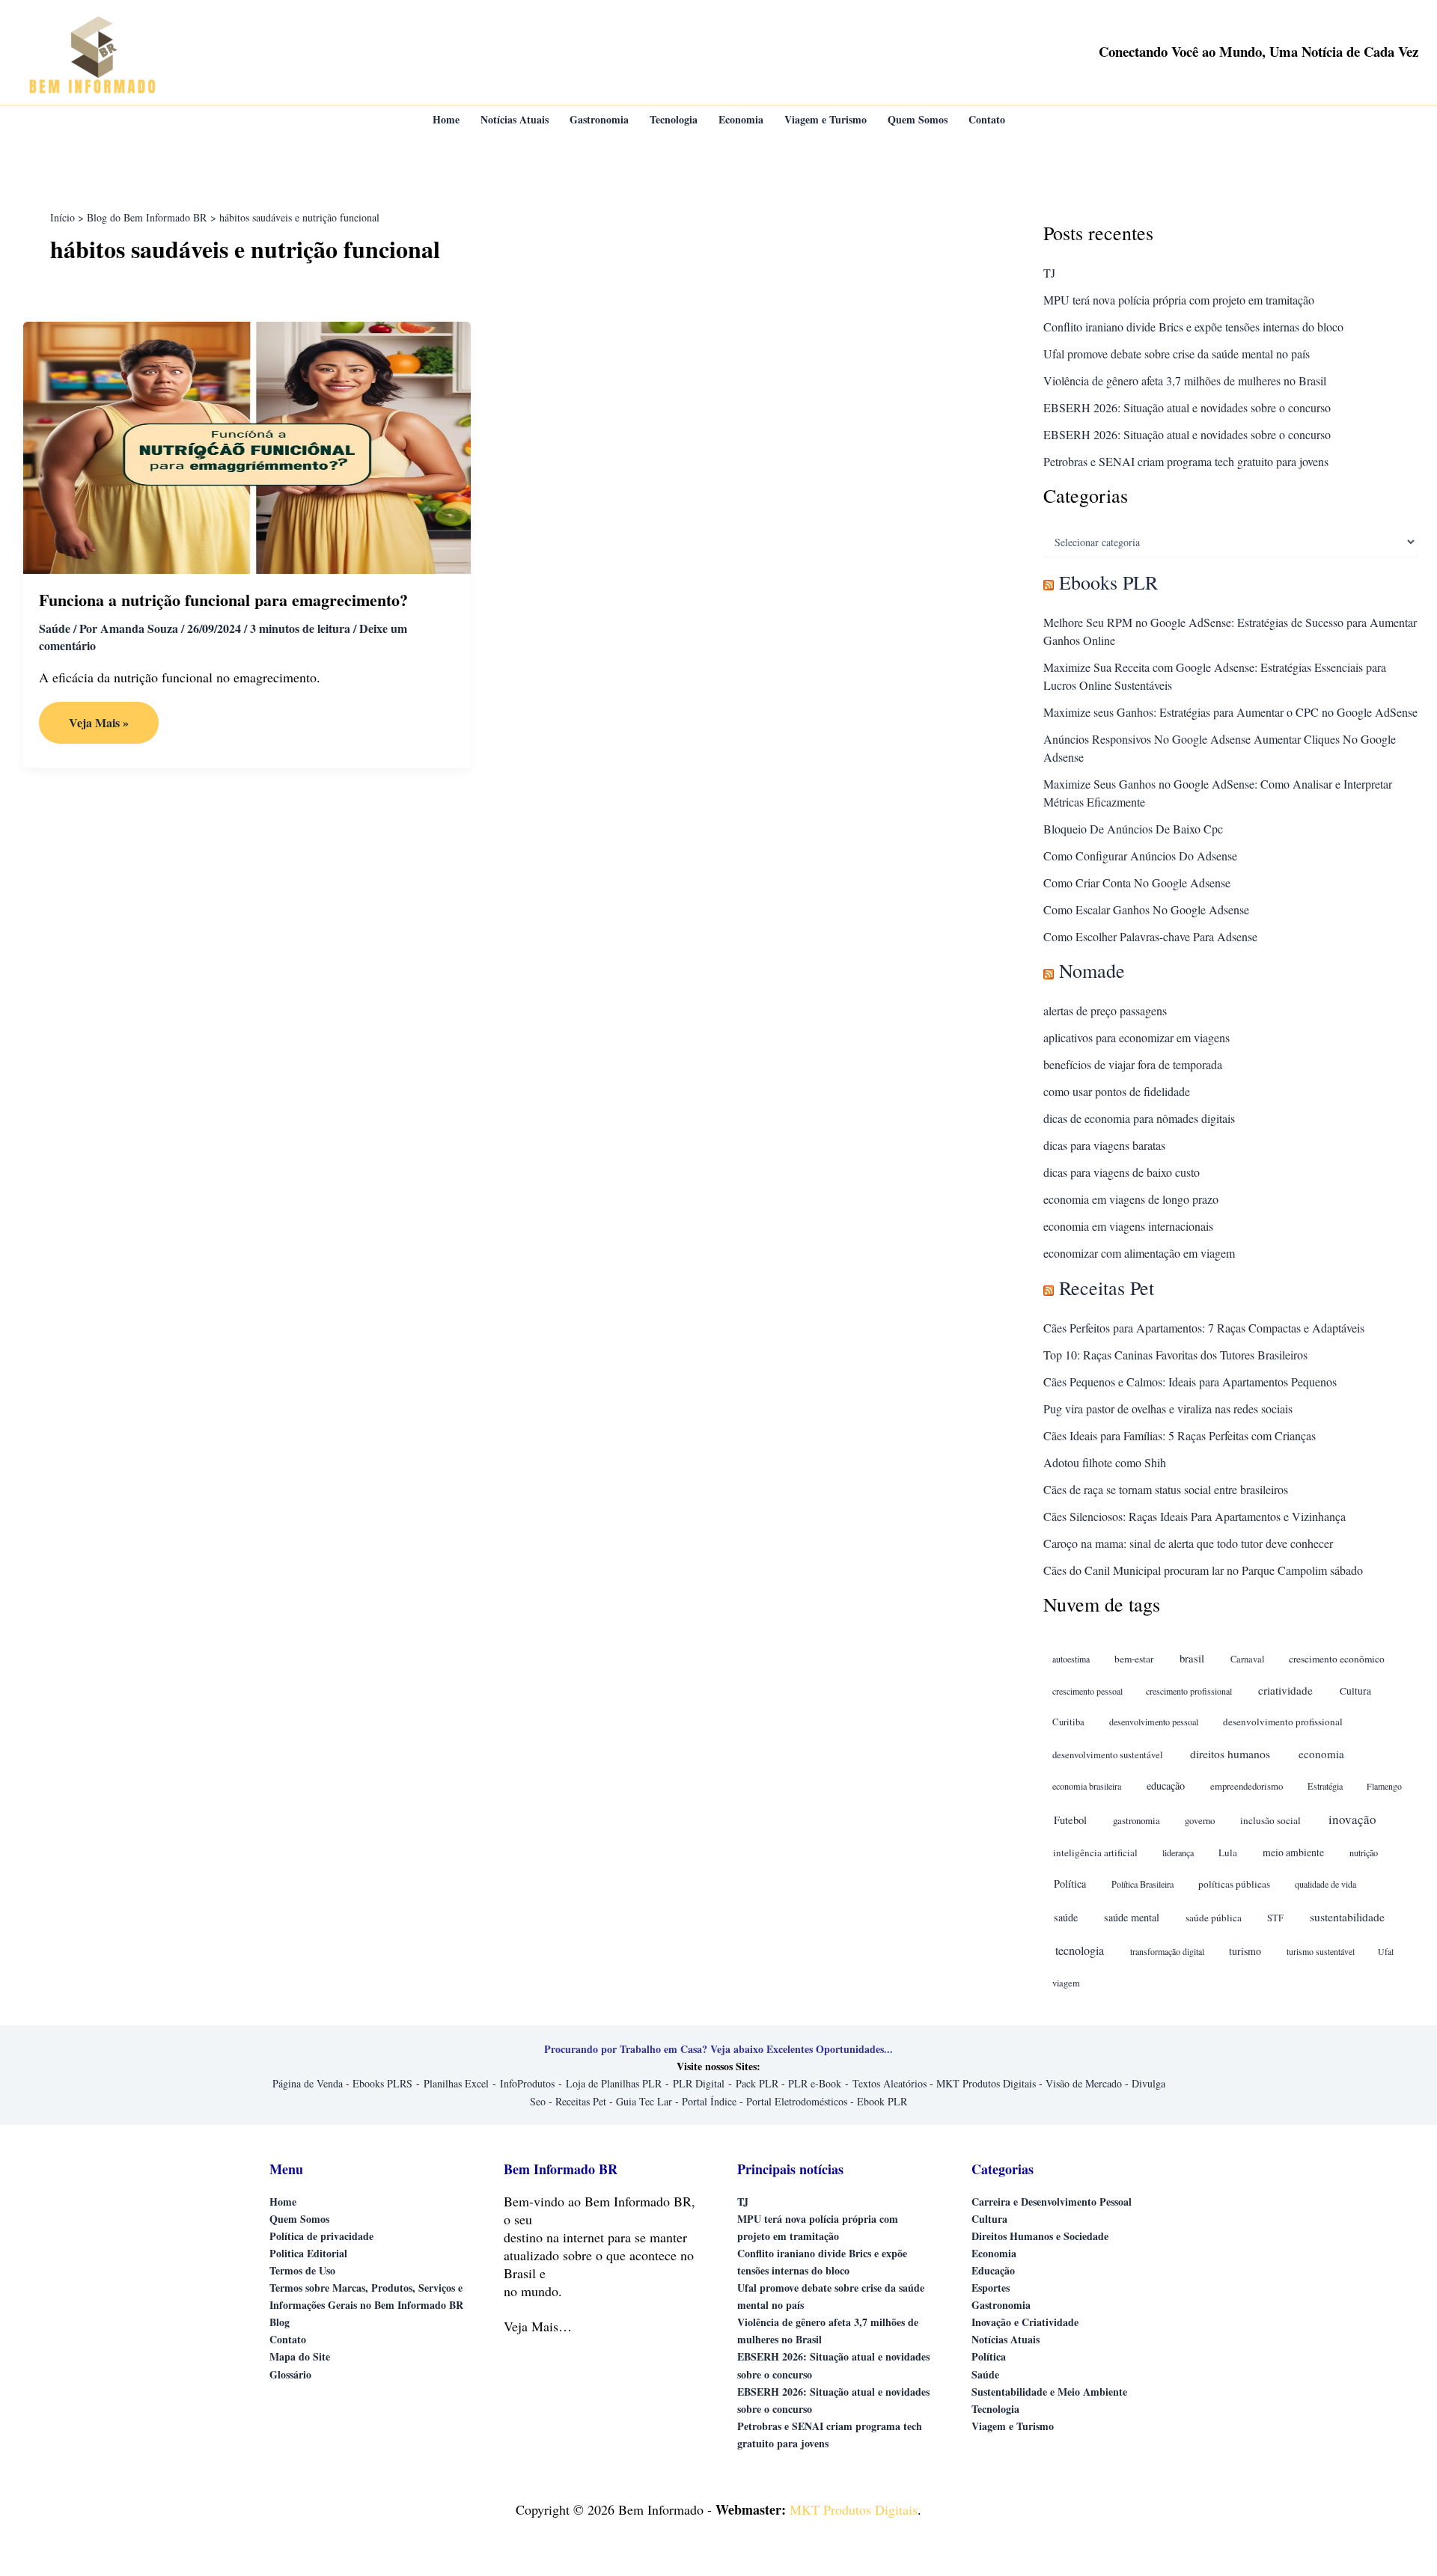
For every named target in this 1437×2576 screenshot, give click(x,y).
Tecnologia (995, 2409)
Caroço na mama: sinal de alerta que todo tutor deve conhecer (1188, 1543)
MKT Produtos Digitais (986, 2083)
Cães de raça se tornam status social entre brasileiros (1166, 1489)
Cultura (1355, 1691)
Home (283, 2202)
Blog (280, 2322)
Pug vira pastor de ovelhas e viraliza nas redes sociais (1168, 1408)
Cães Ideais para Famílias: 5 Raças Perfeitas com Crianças (1180, 1435)
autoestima (1071, 1659)
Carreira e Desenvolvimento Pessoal (1052, 2202)
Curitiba (1068, 1722)
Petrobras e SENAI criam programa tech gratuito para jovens (1186, 461)
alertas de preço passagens (1105, 1010)
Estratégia (1325, 1786)
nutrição (1364, 1853)
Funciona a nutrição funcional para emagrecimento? (223, 600)
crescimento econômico (1337, 1659)
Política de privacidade (321, 2236)
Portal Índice (709, 2101)
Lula (1228, 1853)
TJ (1049, 273)
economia (1321, 1754)
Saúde (55, 628)
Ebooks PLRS (382, 2083)
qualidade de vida (1325, 1884)
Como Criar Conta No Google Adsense (1137, 882)
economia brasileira (1087, 1786)
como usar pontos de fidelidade (1117, 1091)
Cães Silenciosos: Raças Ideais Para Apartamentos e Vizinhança (1195, 1516)
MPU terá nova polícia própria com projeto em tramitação (1179, 300)
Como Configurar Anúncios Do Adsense (1140, 856)
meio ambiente (1293, 1852)
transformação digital (1167, 1951)
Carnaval (1247, 1659)
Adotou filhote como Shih (1105, 1462)
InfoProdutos (527, 2083)
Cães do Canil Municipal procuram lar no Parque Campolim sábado (1203, 1570)
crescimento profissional (1189, 1691)
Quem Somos (299, 2219)
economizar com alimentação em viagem (1139, 1253)
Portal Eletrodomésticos (797, 2101)
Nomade (1092, 970)
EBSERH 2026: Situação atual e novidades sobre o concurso (1187, 407)
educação (1166, 1786)
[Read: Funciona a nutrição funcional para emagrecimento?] (247, 446)
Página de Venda (308, 2083)
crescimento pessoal (1087, 1691)
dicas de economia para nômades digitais (1139, 1118)
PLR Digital (699, 2083)
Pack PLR (757, 2083)
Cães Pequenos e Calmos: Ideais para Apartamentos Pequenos (1190, 1382)
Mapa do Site (300, 2356)
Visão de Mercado (1084, 2083)
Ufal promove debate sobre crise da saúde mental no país (1177, 354)
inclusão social (1270, 1820)
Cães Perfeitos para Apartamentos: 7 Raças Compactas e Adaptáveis (1204, 1328)
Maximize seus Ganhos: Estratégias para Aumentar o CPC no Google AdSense (1230, 712)
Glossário (290, 2374)
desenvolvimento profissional (1283, 1722)
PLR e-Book (815, 2083)
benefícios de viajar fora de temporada (1133, 1064)
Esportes (991, 2288)
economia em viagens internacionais (1128, 1226)
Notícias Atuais (1006, 2339)
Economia (994, 2253)
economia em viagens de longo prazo (1131, 1199)
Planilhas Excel (456, 2083)
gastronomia (1137, 1820)
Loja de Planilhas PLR (614, 2083)
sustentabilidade (1347, 1916)
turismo (1245, 1951)
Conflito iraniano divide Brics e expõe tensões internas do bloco (1193, 327)
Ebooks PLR (1108, 582)
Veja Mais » (110, 728)
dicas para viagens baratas (1104, 1145)
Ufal (1386, 1951)
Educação (993, 2270)
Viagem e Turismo (1013, 2426)
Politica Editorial (308, 2253)
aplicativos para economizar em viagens (1137, 1037)
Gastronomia (1001, 2305)
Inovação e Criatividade (1025, 2322)
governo (1200, 1821)
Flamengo (1384, 1786)
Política (1070, 1884)
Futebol (1070, 1820)
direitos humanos (1230, 1753)
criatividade (1285, 1690)
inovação (1352, 1819)
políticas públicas (1234, 1884)
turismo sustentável (1321, 1951)
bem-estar (1134, 1659)
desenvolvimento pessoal (1154, 1722)
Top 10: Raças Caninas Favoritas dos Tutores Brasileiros (1175, 1355)
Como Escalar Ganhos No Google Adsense (1146, 909)
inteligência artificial (1095, 1853)
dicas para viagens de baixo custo (1122, 1172)
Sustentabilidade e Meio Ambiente (1049, 2392)
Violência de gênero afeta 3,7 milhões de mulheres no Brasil (1185, 380)
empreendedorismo (1247, 1786)
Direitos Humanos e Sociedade (1040, 2236)
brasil (1192, 1658)
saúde (1066, 1917)
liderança (1178, 1853)
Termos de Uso (302, 2270)
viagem (1066, 1983)
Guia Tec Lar (644, 2101)
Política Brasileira (1142, 1884)
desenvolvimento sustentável (1108, 1755)
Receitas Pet (1107, 1288)
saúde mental (1132, 1917)
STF (1275, 1918)
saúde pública (1214, 1918)
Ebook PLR (882, 2101)
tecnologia (1080, 1951)
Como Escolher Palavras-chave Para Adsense (1150, 936)
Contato (288, 2339)
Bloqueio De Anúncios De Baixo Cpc (1133, 829)
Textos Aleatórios (890, 2083)
